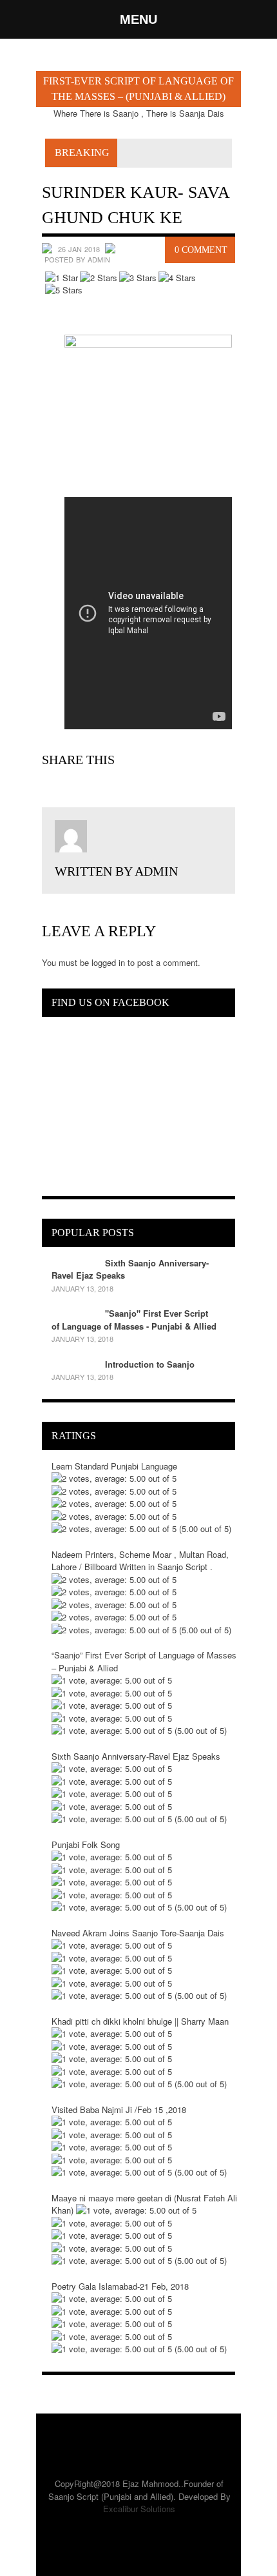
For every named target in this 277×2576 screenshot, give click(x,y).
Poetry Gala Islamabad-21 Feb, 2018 (120, 2286)
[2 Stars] (99, 278)
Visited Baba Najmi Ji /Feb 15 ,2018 (119, 2109)
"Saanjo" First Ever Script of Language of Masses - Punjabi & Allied (134, 1320)
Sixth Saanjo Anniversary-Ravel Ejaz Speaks (136, 1756)
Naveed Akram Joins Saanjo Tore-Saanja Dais (138, 1933)
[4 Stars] (177, 278)
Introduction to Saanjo (150, 1364)
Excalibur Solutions (139, 2509)
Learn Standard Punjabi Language (114, 1466)
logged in (108, 962)
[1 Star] (62, 278)
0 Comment (201, 250)
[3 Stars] (138, 278)
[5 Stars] (64, 290)
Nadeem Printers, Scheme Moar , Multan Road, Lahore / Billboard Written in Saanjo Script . (140, 1561)
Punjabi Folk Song (86, 1844)
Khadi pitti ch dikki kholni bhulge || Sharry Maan (140, 2021)
